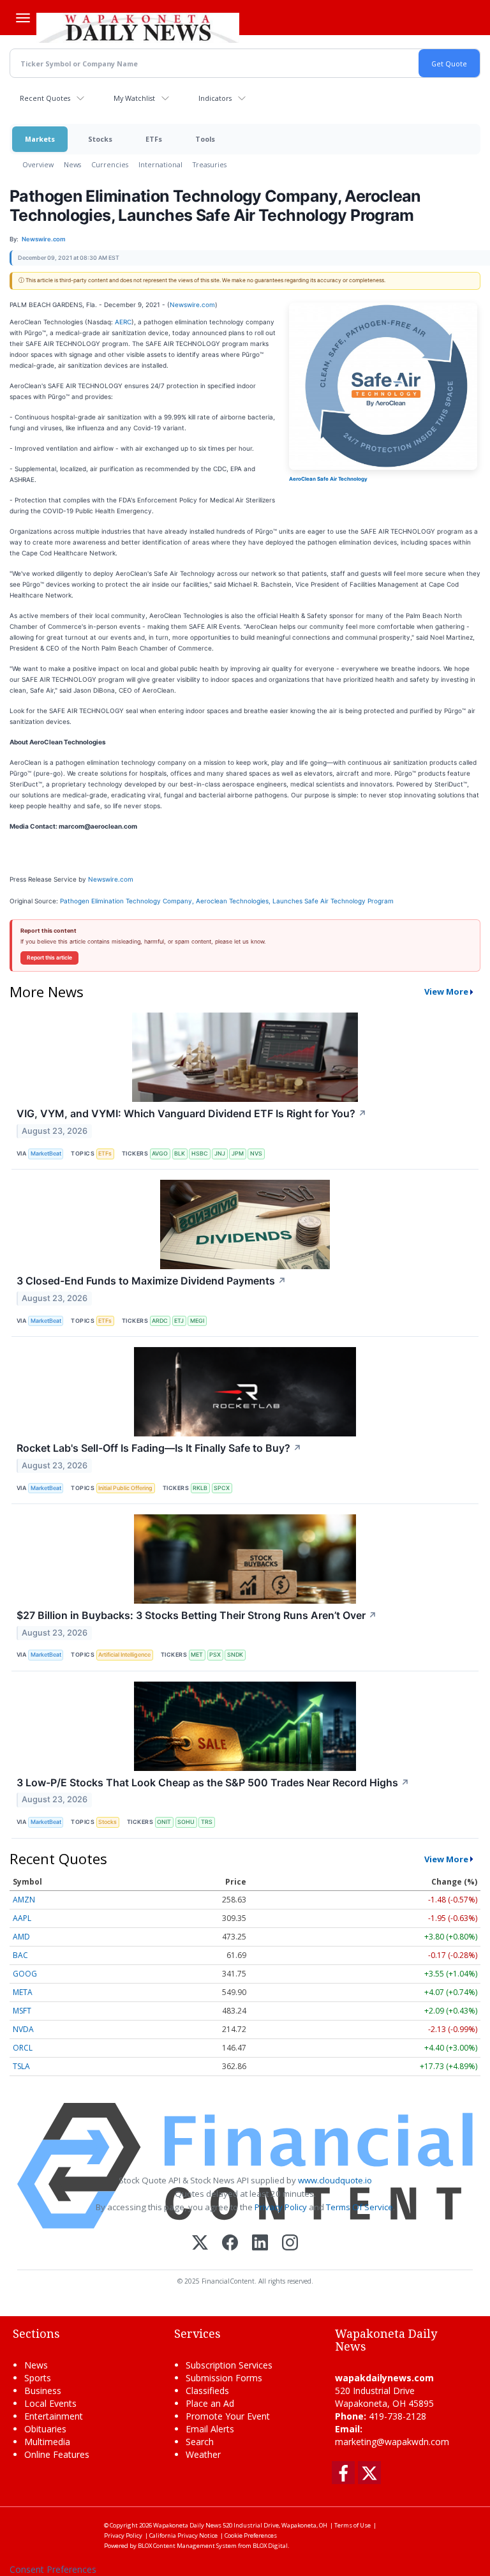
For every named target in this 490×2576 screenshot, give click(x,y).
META (23, 1992)
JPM (238, 1153)
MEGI (197, 1321)
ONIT (164, 1822)
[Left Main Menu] (23, 18)
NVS (256, 1153)
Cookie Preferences (251, 2535)
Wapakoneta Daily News (187, 2525)
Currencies (110, 164)
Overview (38, 164)
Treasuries (210, 164)
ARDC (160, 1321)
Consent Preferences (53, 2569)
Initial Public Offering (125, 1488)
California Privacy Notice (183, 2535)
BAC (20, 1955)
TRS (207, 1822)
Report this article (49, 958)
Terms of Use (353, 2525)
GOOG (25, 1974)
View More (446, 991)
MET (197, 1654)
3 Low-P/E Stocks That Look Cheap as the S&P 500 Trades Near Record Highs (213, 1782)
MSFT (22, 2011)
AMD (21, 1937)
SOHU (186, 1822)
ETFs (154, 139)
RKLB (200, 1488)
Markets (40, 139)
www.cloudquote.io (335, 2180)
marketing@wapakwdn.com (392, 2442)
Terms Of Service (360, 2207)
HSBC (200, 1153)
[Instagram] (290, 2244)
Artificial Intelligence (124, 1654)
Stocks (100, 139)
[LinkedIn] (260, 2244)
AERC (123, 322)
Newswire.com (192, 305)
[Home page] (138, 26)
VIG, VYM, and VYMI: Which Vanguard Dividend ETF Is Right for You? (192, 1113)
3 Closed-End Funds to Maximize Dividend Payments (152, 1281)
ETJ (179, 1321)
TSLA (21, 2066)
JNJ (220, 1153)
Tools (205, 139)
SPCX (222, 1488)
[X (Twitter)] (200, 2244)
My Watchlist (134, 98)
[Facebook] (230, 2244)
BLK (180, 1153)
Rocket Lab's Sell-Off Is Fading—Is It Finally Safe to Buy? (159, 1448)
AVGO (160, 1153)
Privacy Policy (281, 2207)
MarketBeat (46, 1153)
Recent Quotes (45, 98)
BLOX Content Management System (187, 2546)
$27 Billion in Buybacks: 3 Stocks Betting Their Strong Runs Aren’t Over (197, 1615)
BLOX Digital (270, 2546)
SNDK (235, 1654)
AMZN (24, 1900)
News (72, 164)
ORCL (23, 2048)
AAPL (22, 1918)
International (160, 164)
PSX (215, 1654)
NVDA (23, 2029)
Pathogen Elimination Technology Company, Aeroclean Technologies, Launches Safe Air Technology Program (228, 901)
